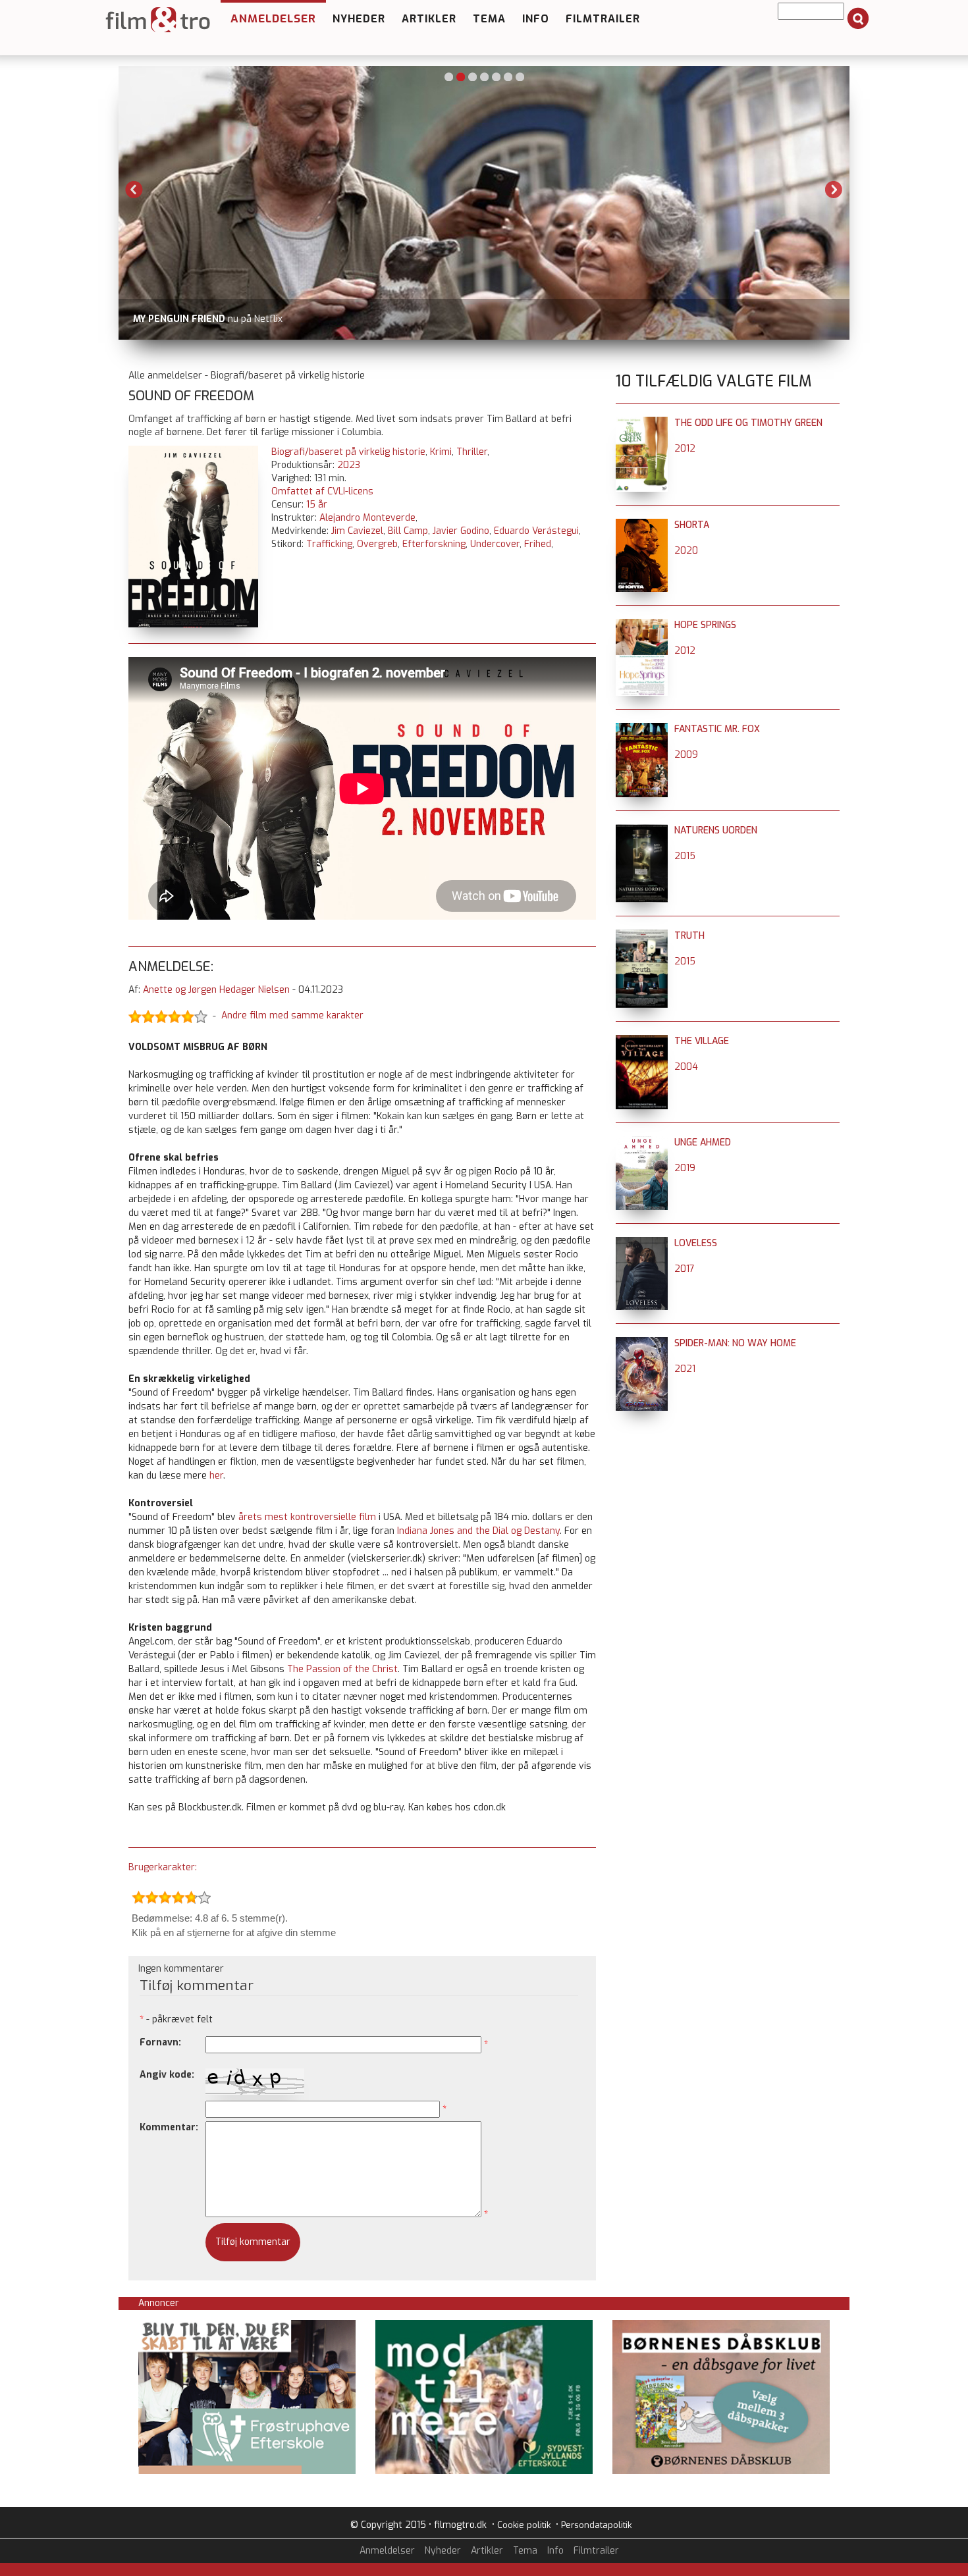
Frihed (538, 544)
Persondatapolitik (596, 2525)
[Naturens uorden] (642, 830)
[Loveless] (642, 1243)
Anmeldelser (273, 19)
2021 (685, 1369)
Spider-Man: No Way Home (735, 1343)
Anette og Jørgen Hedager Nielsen (216, 990)
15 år (317, 505)
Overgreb (377, 544)
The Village (702, 1041)
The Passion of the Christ (342, 1669)
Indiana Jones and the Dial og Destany (478, 1531)
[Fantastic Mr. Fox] (642, 729)
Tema (489, 19)
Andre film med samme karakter (292, 1016)
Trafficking (329, 544)
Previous (134, 190)
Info (536, 19)
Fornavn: (160, 2042)
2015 (685, 856)
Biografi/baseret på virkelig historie (348, 452)
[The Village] (642, 1041)
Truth (689, 936)
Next (834, 190)
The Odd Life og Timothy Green (748, 423)
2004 (686, 1067)
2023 (349, 465)
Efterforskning (434, 544)
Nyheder (359, 19)
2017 (685, 1269)
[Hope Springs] (642, 625)
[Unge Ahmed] (642, 1143)
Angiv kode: (167, 2075)
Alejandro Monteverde (367, 518)
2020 (686, 551)
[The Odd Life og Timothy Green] (642, 423)
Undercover (495, 544)
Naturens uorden (716, 830)
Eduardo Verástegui (536, 531)
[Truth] (642, 936)
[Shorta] (642, 525)
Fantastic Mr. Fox (717, 729)
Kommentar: (169, 2127)
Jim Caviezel (357, 531)
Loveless (696, 1243)
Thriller (472, 452)
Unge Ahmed (703, 1143)
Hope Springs (705, 625)
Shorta (692, 525)
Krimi (441, 452)
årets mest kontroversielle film (307, 1517)
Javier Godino (461, 531)
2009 (686, 755)
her (216, 1476)
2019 (685, 1168)
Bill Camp (408, 531)
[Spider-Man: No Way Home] (642, 1343)
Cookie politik (524, 2525)
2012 (685, 449)
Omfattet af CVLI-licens (322, 491)
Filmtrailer (603, 19)
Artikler (429, 19)
